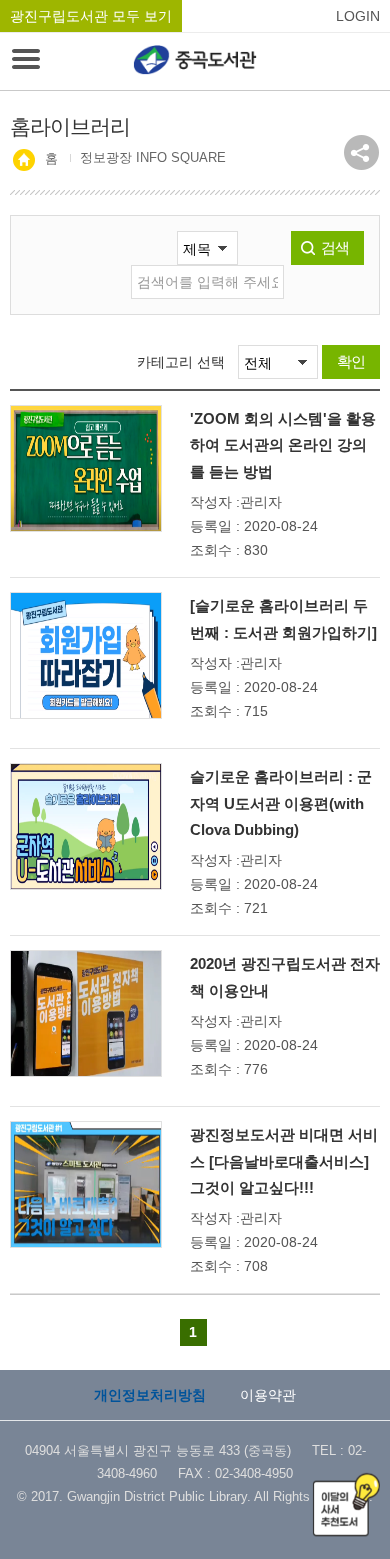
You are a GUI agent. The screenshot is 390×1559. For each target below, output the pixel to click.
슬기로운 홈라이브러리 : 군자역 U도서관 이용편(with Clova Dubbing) (281, 803)
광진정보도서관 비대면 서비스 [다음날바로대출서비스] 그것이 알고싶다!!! (284, 1161)
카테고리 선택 (181, 362)
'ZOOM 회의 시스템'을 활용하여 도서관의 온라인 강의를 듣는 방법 (283, 445)
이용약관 (268, 1395)
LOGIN (358, 16)
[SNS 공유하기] (361, 152)
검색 (335, 247)
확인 (351, 361)
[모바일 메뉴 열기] (26, 61)
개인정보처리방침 (150, 1395)
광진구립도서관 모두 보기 (91, 16)
